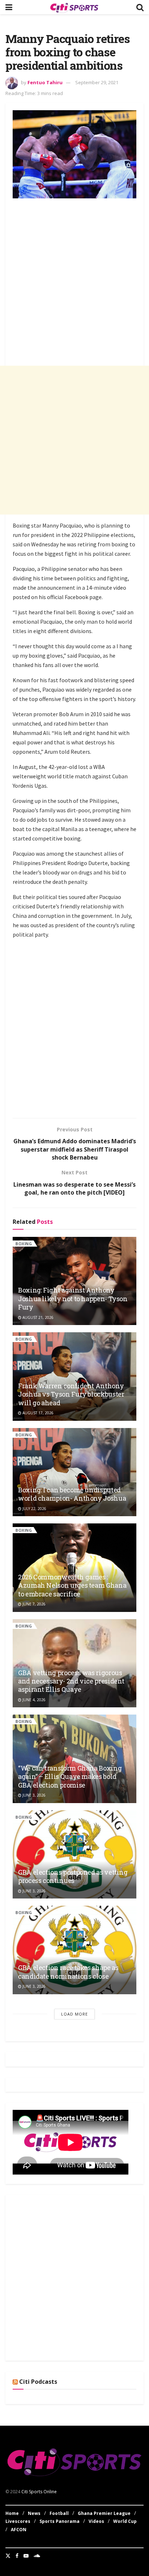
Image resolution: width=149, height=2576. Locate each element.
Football (59, 2513)
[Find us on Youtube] (26, 2556)
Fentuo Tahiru (45, 82)
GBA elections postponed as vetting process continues (73, 1876)
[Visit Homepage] (74, 7)
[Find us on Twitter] (8, 2556)
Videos (96, 2521)
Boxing (24, 1244)
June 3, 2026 (33, 1795)
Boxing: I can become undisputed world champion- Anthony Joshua (72, 1494)
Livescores (18, 2521)
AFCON (19, 2530)
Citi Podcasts (38, 2382)
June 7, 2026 (33, 1604)
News (34, 2513)
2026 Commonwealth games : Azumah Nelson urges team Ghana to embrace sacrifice (72, 1585)
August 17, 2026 (37, 1413)
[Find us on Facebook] (17, 2556)
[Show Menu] (9, 7)
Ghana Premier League (104, 2513)
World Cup (125, 2521)
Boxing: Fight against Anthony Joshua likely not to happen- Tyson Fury (73, 1298)
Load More (74, 2014)
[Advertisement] (74, 278)
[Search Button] (140, 7)
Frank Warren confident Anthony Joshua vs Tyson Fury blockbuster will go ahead (71, 1394)
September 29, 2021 (97, 82)
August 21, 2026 (37, 1317)
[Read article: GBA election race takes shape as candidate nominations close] (74, 1950)
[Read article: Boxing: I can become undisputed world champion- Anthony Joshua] (74, 1472)
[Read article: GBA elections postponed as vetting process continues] (74, 1855)
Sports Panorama (59, 2521)
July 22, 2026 (34, 1509)
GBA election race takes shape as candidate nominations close (68, 1972)
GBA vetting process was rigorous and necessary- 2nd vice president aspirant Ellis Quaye (71, 1681)
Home (12, 2513)
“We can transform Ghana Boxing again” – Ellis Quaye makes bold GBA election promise (70, 1777)
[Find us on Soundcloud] (37, 2556)
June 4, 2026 (33, 1700)
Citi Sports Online (39, 2492)
